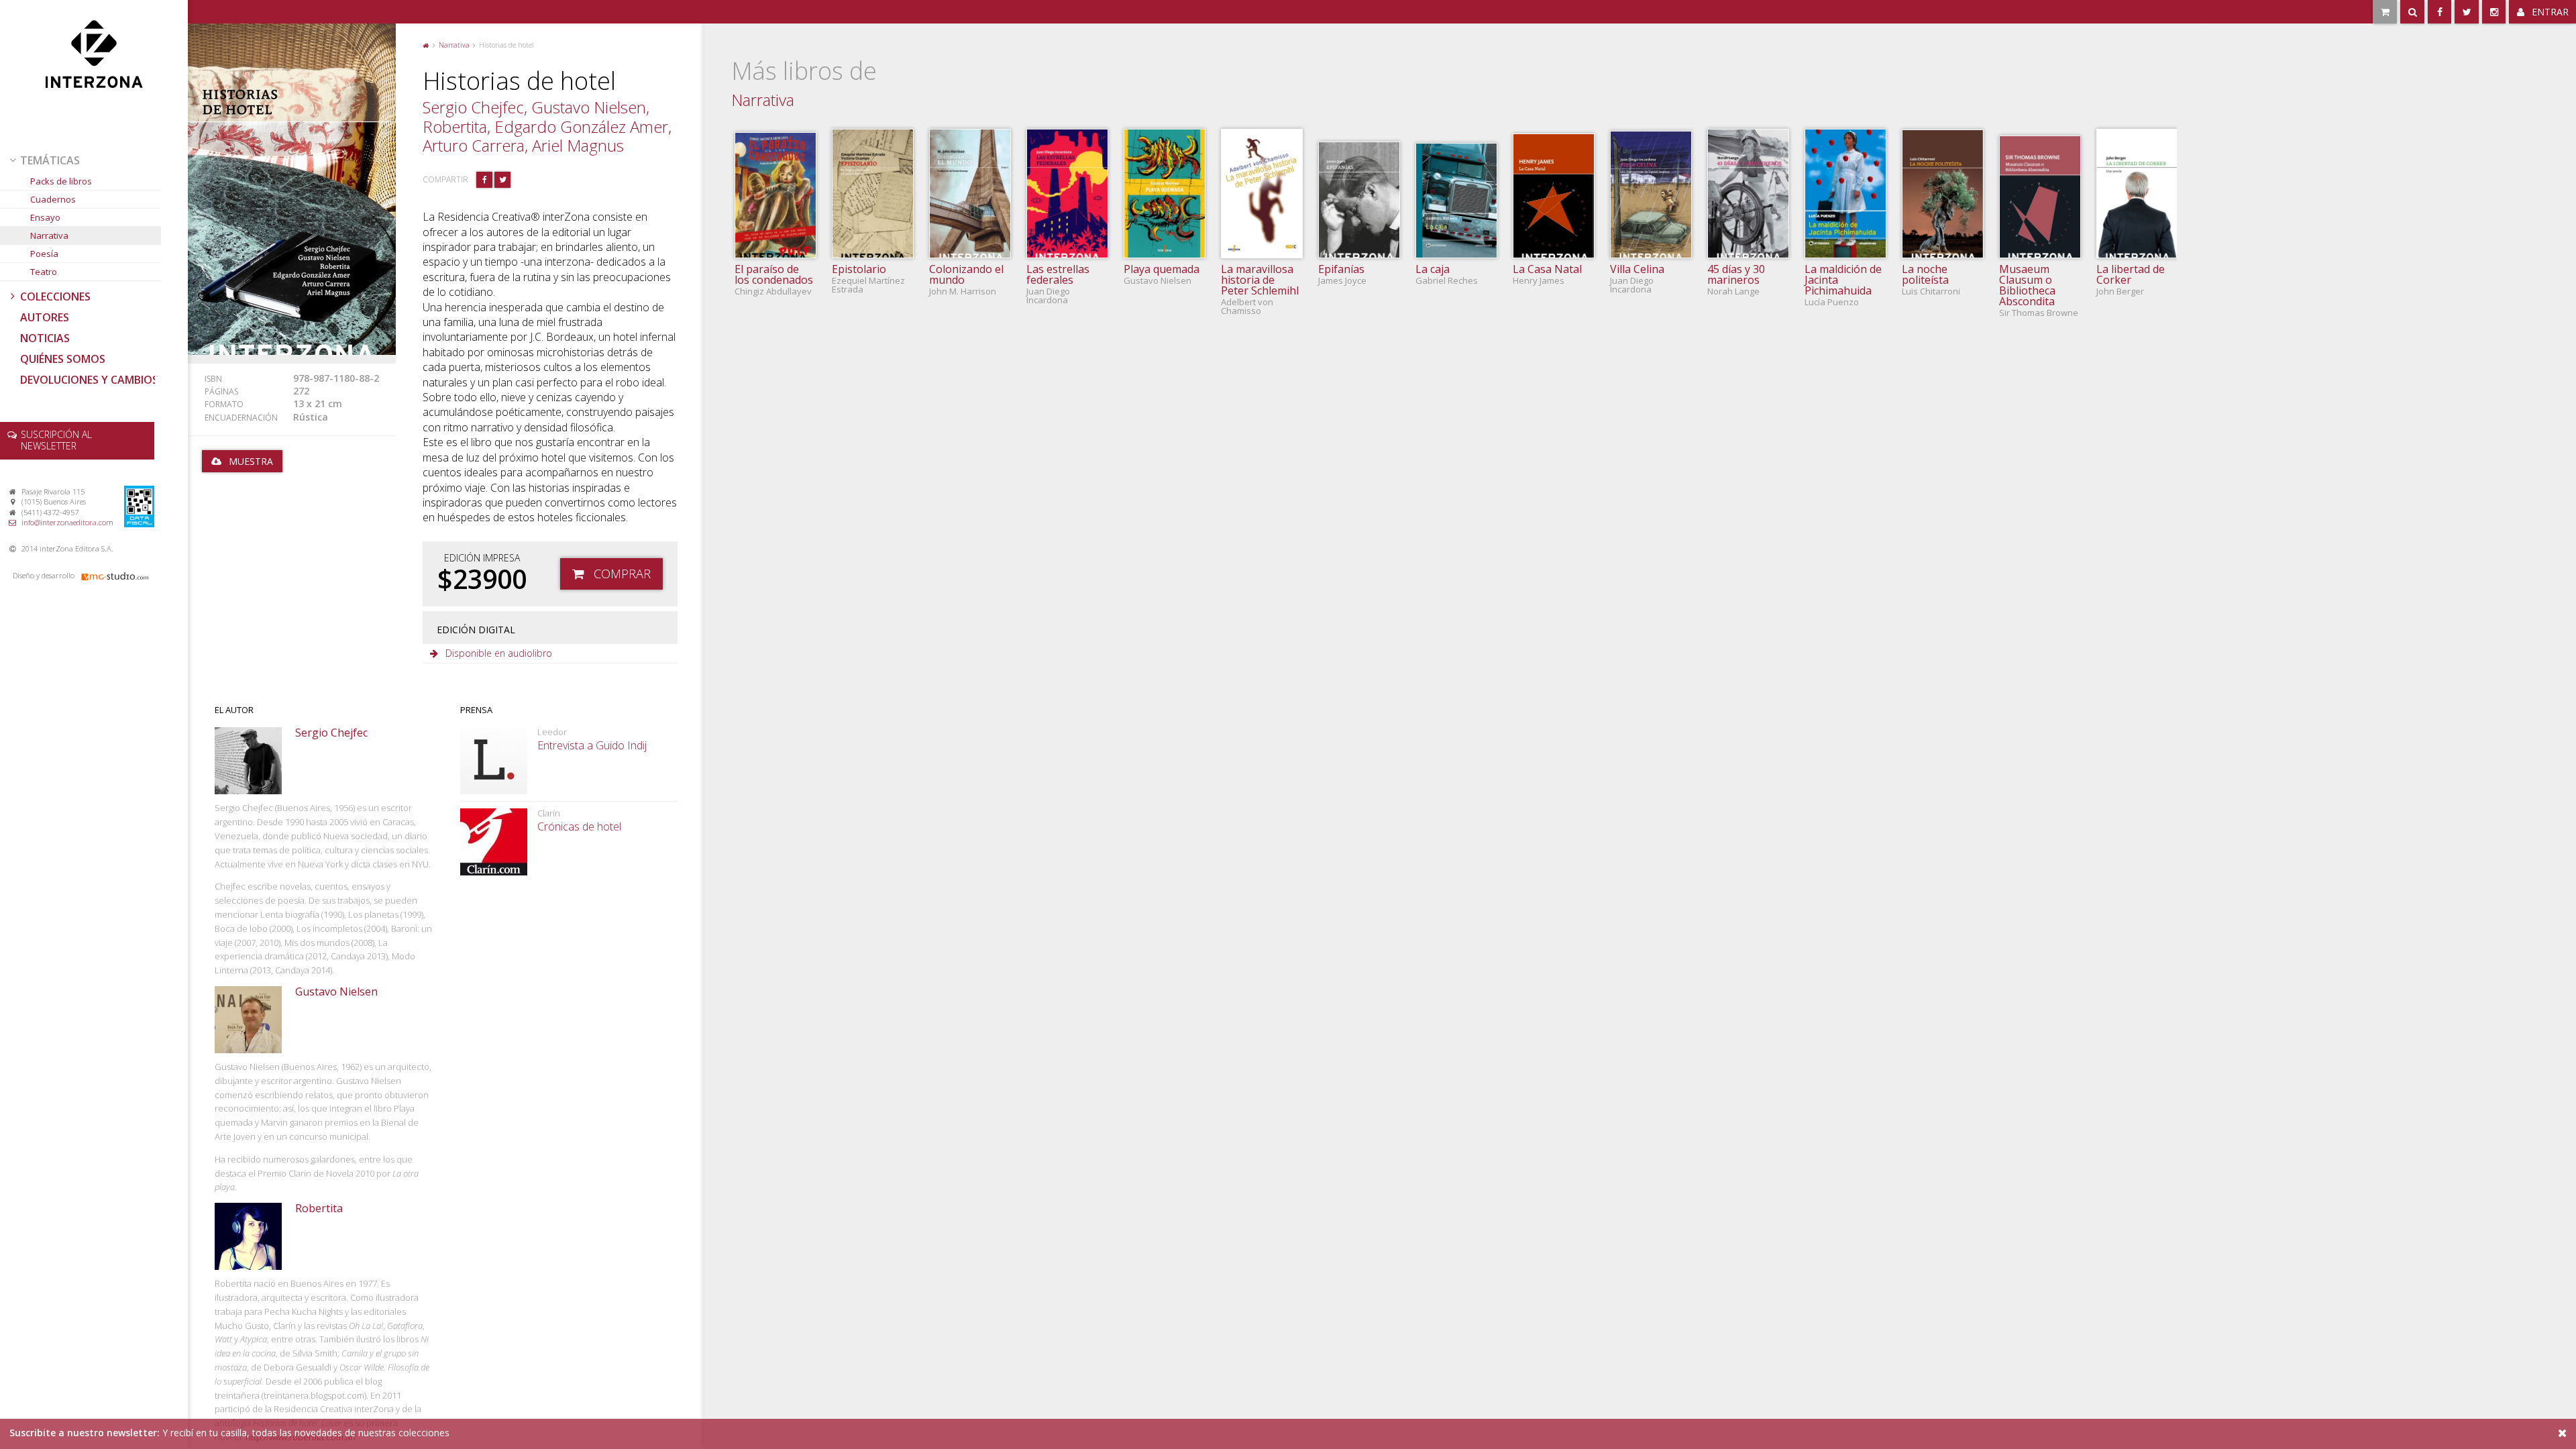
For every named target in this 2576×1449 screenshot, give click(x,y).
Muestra (251, 461)
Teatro (44, 272)
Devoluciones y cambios (89, 380)
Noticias (45, 338)
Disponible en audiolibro (499, 653)
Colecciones (55, 297)
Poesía (44, 254)
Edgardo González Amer (581, 126)
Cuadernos (53, 199)
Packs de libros (61, 181)
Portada (426, 44)
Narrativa (49, 235)
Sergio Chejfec (473, 107)
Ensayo (45, 217)
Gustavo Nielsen (589, 107)
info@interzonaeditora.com (67, 522)
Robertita (455, 126)
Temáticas (50, 160)
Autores (45, 317)
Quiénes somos (63, 359)
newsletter (56, 440)
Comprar (622, 573)
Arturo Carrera (474, 145)
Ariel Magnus (578, 145)
